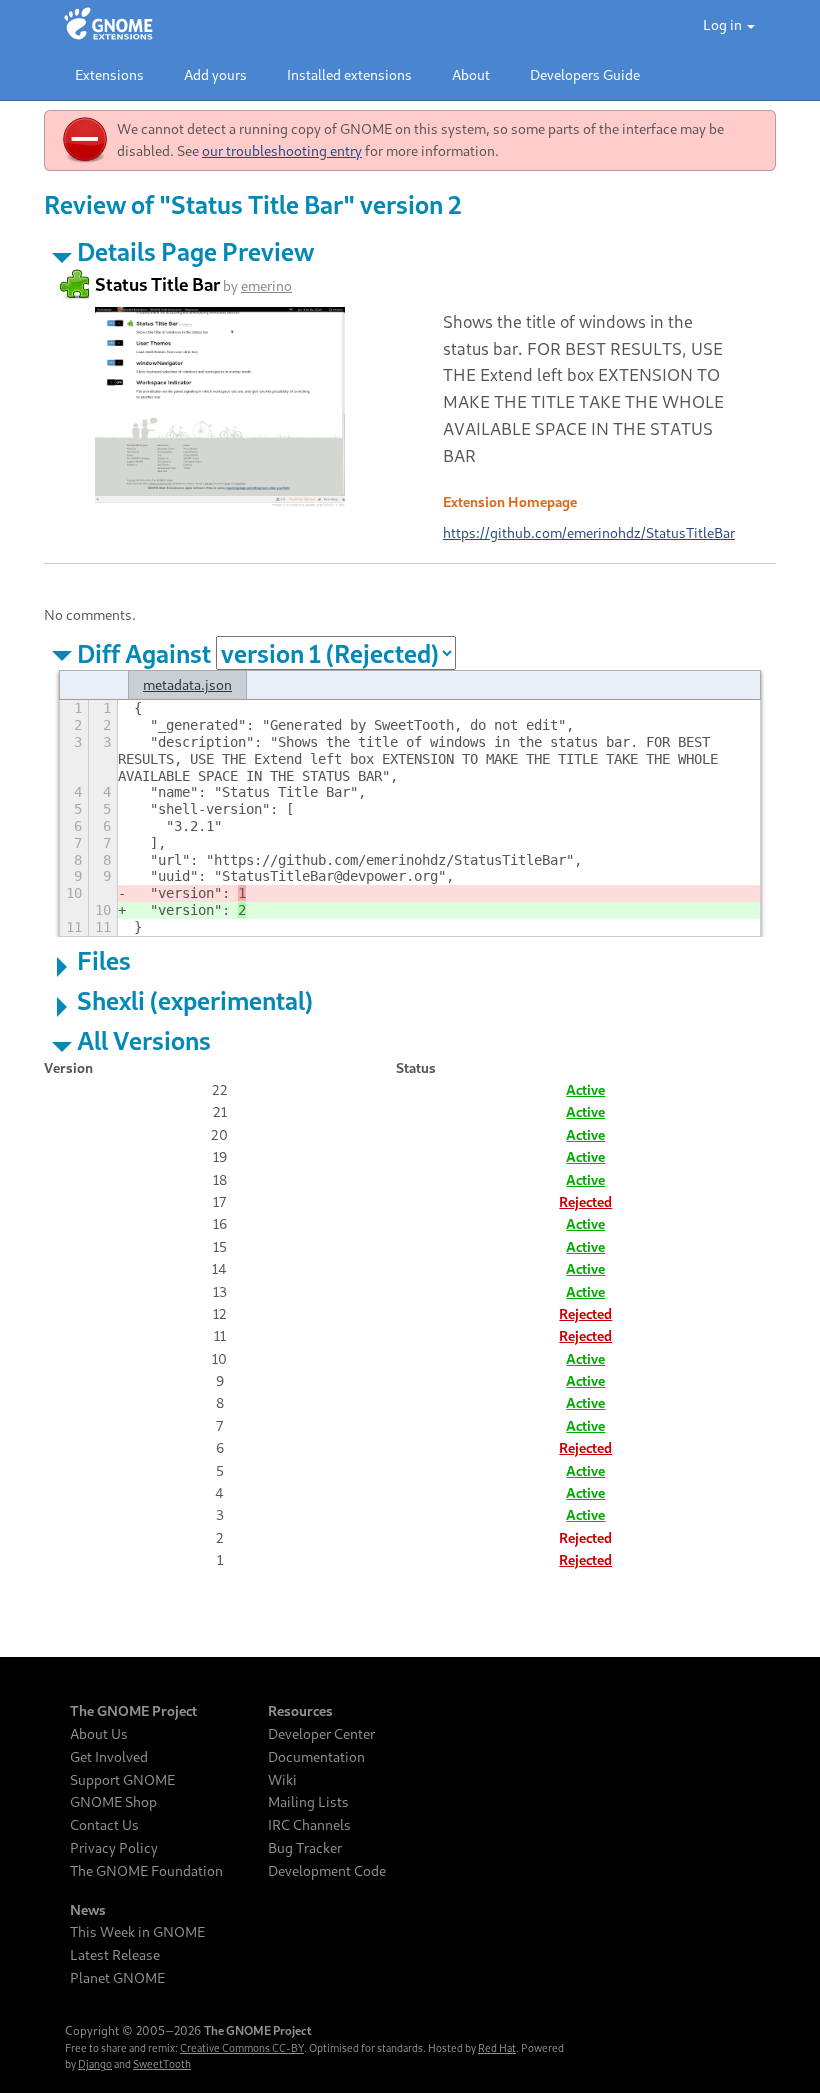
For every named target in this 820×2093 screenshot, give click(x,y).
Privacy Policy (114, 1848)
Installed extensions (349, 74)
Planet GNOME (117, 1978)
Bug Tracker (305, 1848)
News (88, 1910)
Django (95, 2064)
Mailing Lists (308, 1802)
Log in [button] (724, 24)
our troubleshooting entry (282, 150)
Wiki (282, 1780)
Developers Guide (585, 74)
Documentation (316, 1757)
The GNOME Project (133, 1711)
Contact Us (104, 1825)
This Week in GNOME (137, 1932)
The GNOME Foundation (146, 1871)
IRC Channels (309, 1825)
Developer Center (321, 1734)
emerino (266, 285)
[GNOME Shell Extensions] (108, 25)
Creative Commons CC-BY (242, 2048)
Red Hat (497, 2048)
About (471, 74)
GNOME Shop (113, 1802)
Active (585, 1089)
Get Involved (109, 1757)
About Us (99, 1734)
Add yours (215, 74)
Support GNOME (122, 1780)
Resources (300, 1711)
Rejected (585, 1201)
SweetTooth (162, 2064)
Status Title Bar (157, 284)
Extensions (109, 74)
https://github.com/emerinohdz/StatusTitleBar (589, 532)
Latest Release (115, 1955)
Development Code (327, 1871)
